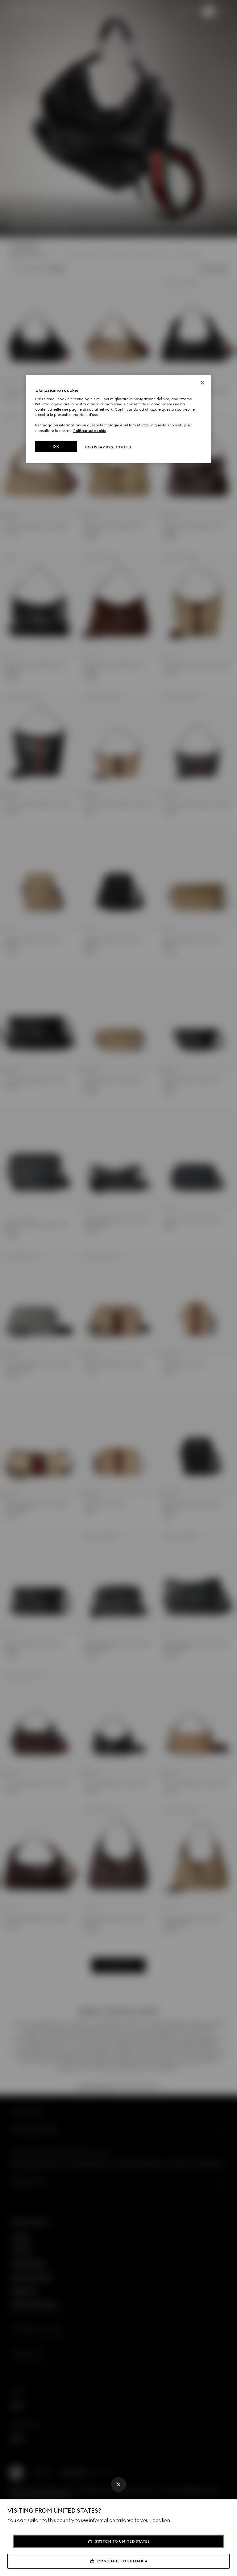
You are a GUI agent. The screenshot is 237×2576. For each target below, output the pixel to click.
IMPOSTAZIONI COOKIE (108, 447)
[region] (118, 419)
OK (56, 446)
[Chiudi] (202, 383)
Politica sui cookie (90, 430)
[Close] (118, 2485)
